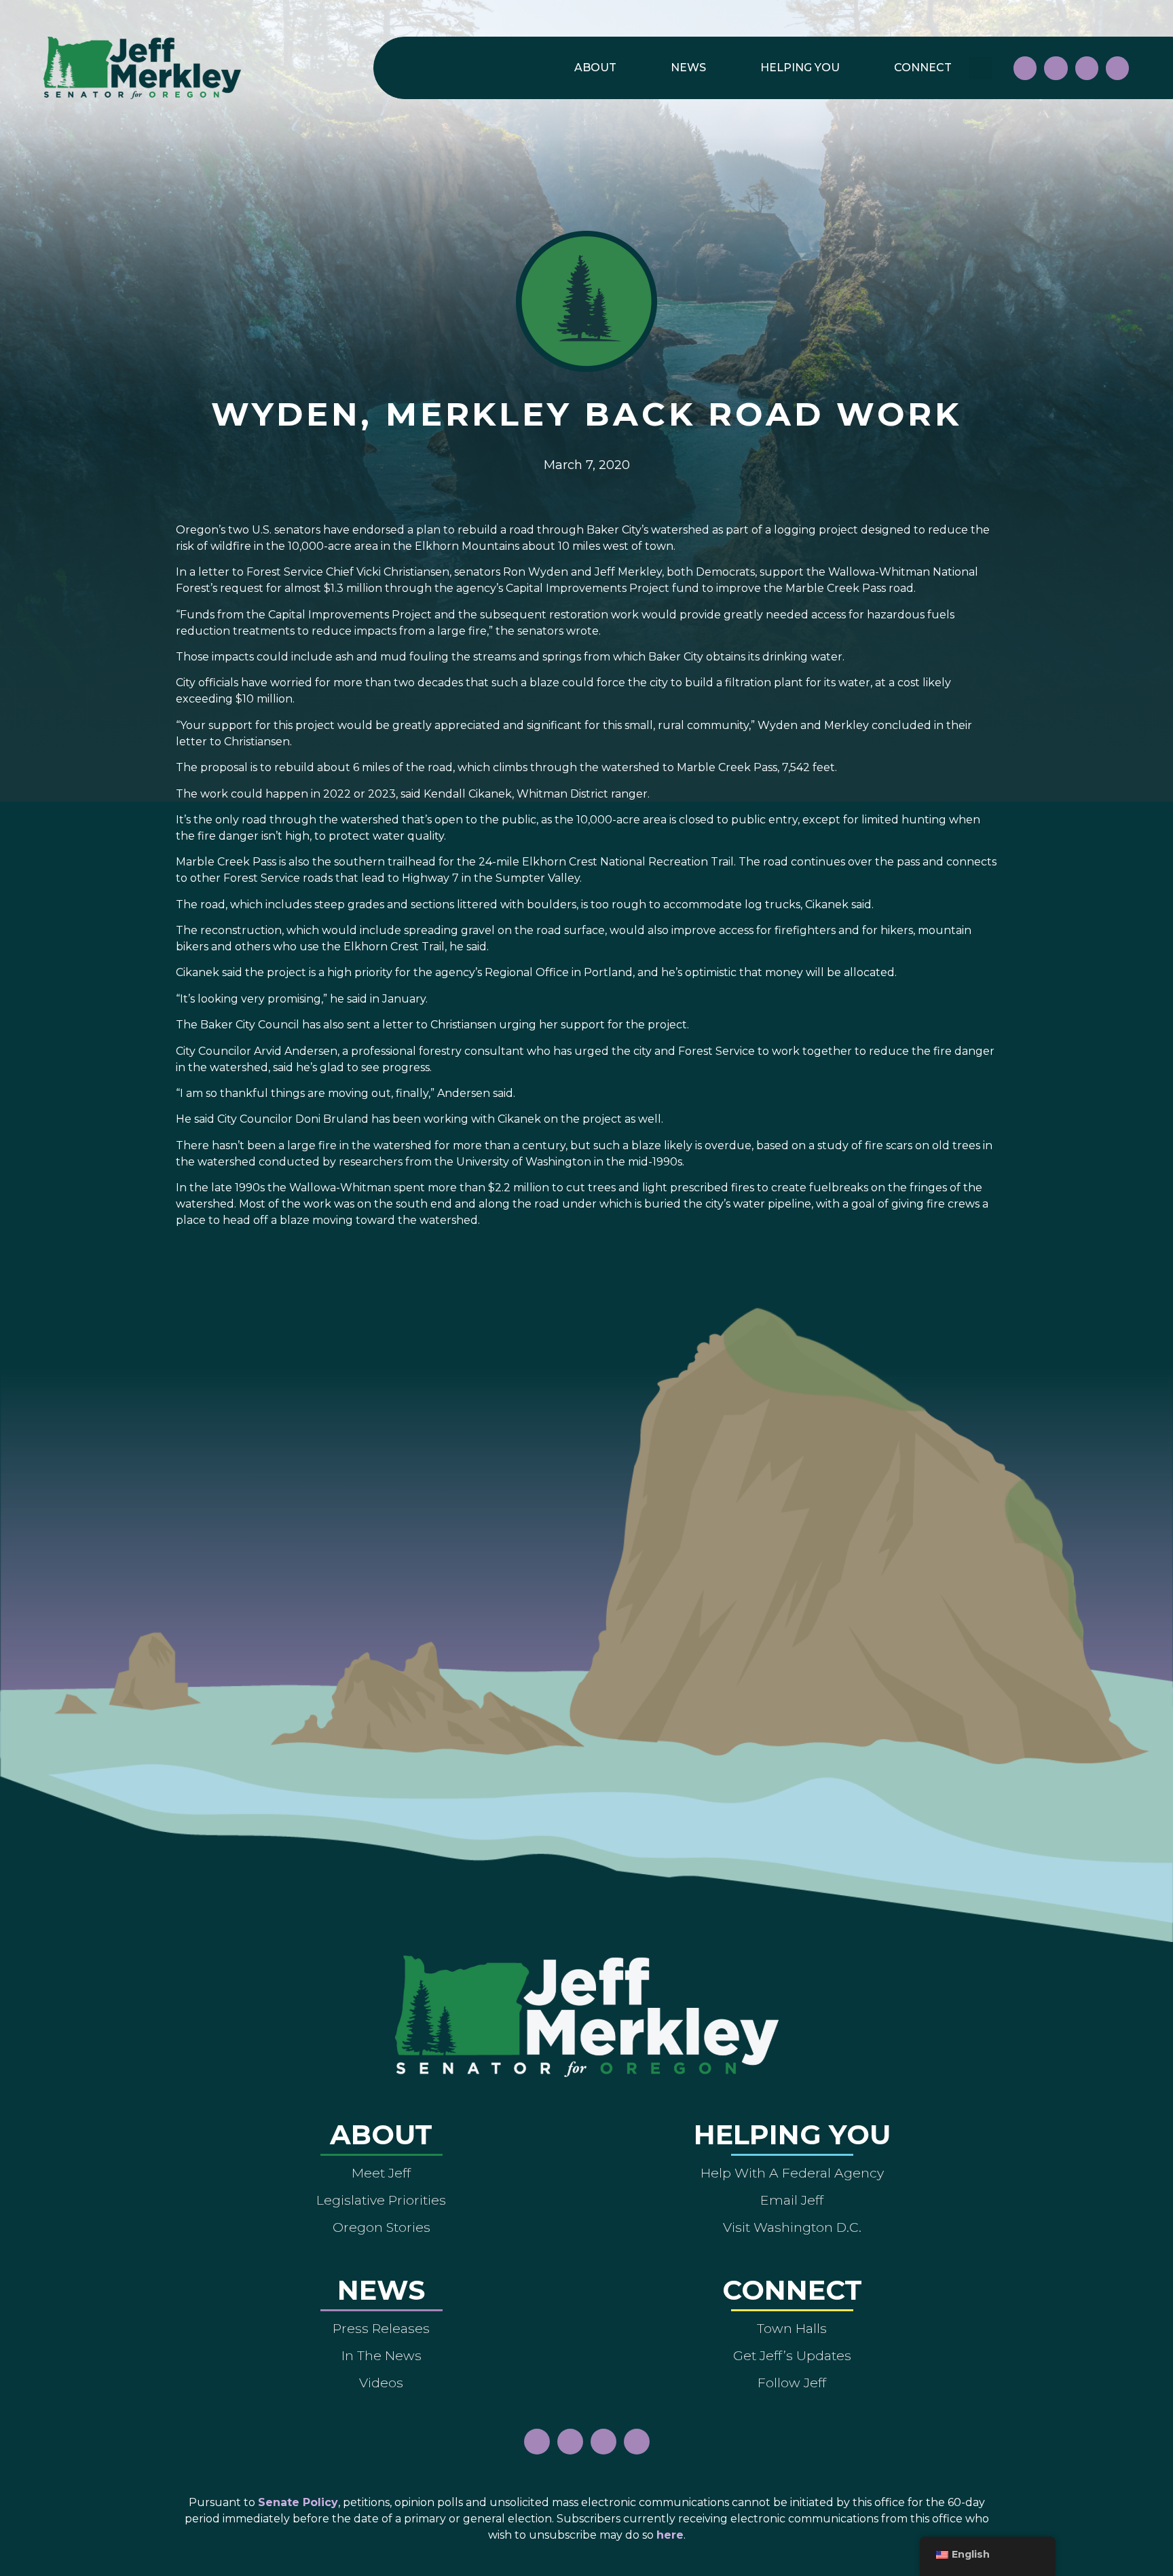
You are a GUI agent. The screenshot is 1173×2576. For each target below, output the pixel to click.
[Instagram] (1056, 68)
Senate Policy (298, 2502)
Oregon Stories (381, 2227)
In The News (381, 2355)
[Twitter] (1117, 68)
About (595, 68)
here (670, 2535)
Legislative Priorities (381, 2200)
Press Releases (381, 2328)
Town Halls (792, 2328)
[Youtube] (1087, 68)
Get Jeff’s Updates (792, 2355)
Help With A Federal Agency (792, 2173)
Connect (923, 68)
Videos (381, 2383)
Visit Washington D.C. (792, 2227)
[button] (981, 68)
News (688, 68)
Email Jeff (792, 2200)
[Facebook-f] (1025, 68)
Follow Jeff (792, 2383)
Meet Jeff (381, 2173)
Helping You (800, 68)
